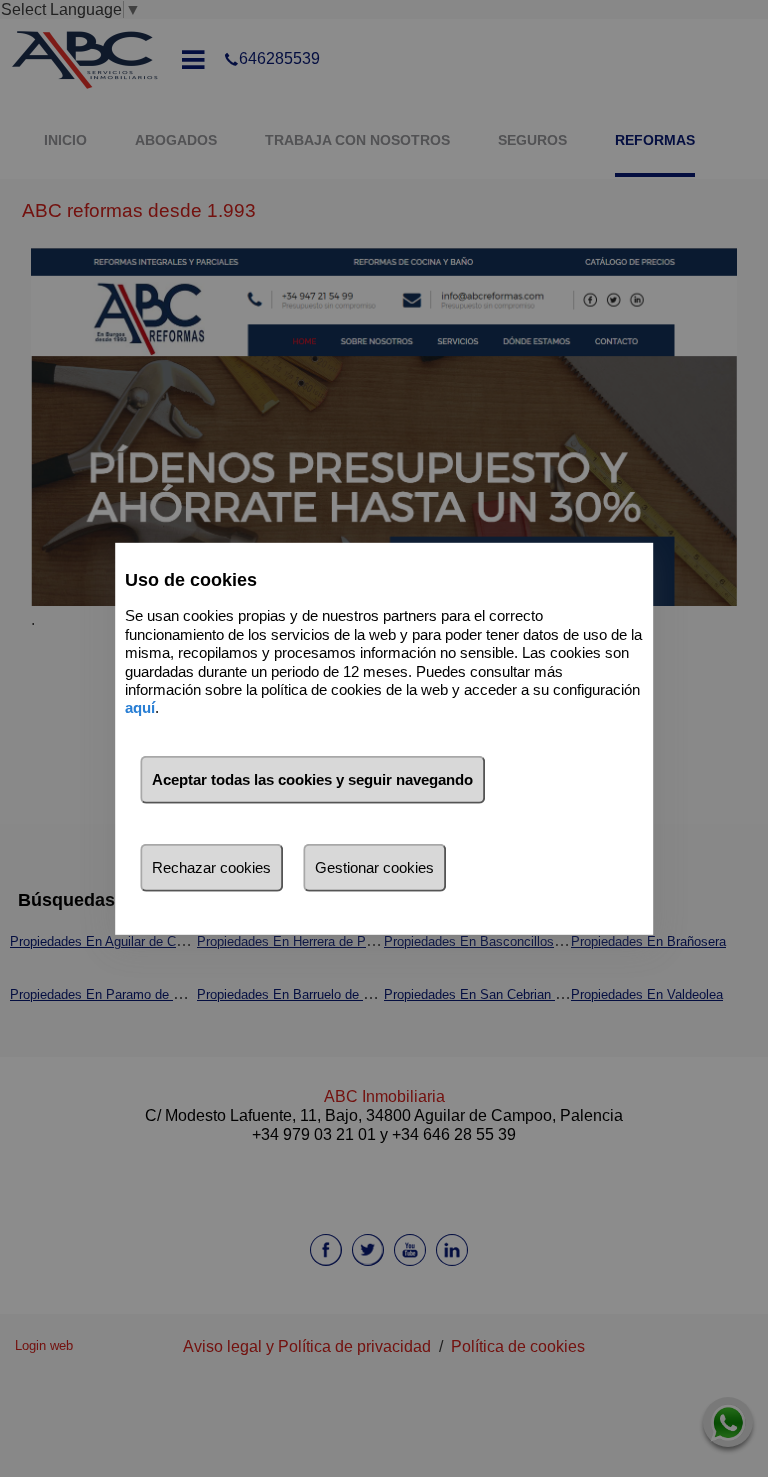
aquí (140, 707)
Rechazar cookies (211, 867)
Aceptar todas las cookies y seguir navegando (312, 779)
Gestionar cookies (374, 867)
